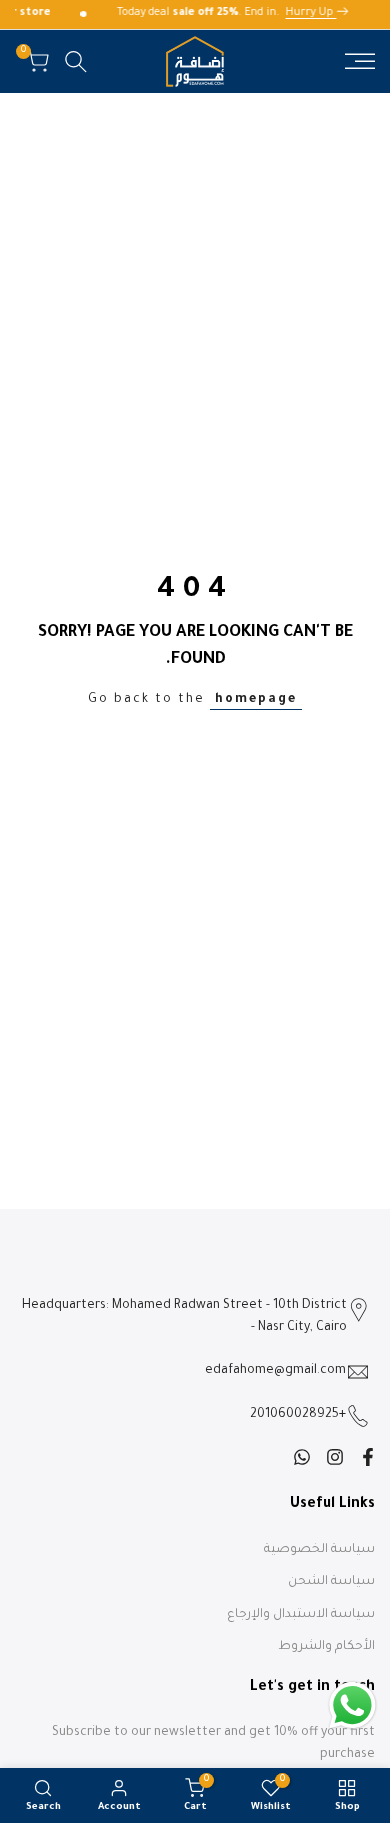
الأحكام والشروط (326, 1647)
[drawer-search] (76, 61)
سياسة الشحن (331, 1582)
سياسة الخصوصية (319, 1550)
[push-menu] (360, 61)
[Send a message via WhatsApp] (352, 1705)
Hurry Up (313, 13)
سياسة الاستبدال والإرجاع (301, 1615)
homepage (256, 700)
